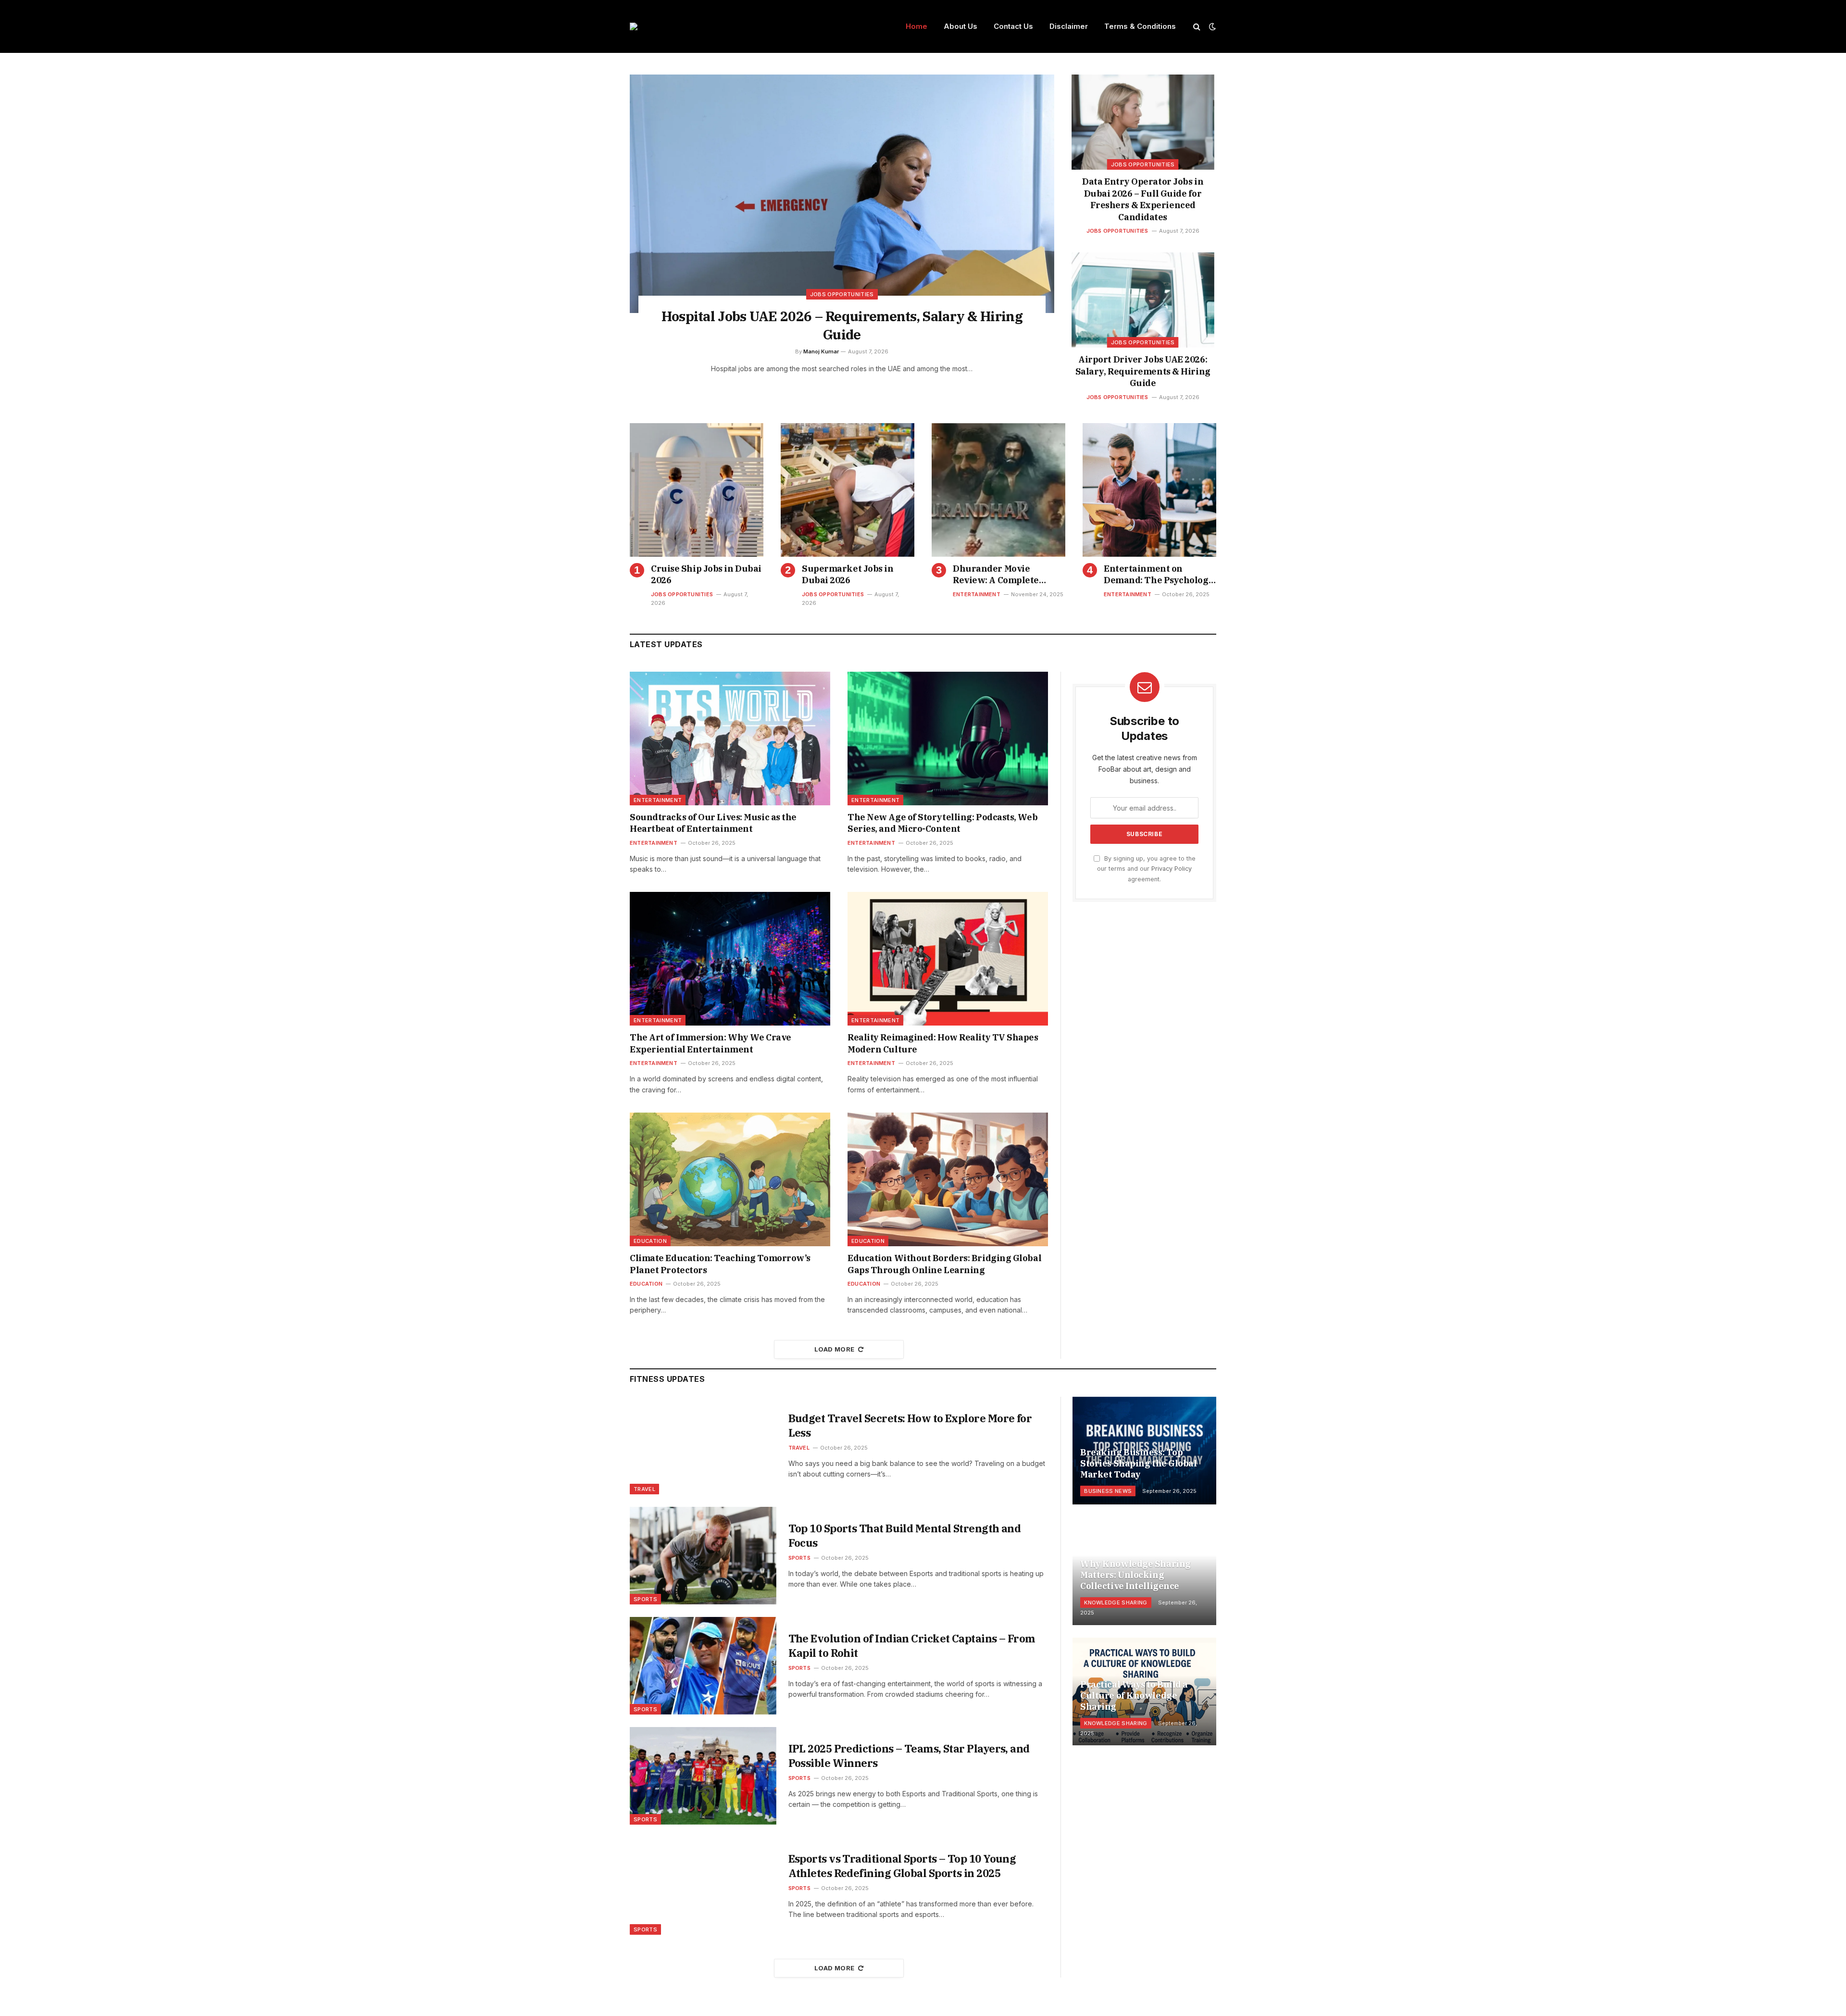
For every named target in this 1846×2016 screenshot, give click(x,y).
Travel (644, 1489)
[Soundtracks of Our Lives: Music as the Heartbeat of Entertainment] (730, 739)
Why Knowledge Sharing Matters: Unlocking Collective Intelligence (1135, 1575)
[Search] (1197, 27)
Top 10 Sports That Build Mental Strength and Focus (905, 1535)
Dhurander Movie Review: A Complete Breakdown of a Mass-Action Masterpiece (1000, 575)
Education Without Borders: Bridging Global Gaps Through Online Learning (944, 1264)
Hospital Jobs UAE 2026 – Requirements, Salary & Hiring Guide (842, 325)
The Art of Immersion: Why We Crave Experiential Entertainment (711, 1043)
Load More (835, 1349)
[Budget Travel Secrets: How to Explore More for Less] (703, 1446)
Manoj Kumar (821, 351)
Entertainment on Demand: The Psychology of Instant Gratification (1159, 575)
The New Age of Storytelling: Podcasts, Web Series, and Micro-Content (942, 823)
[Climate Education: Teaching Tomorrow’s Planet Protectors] (730, 1179)
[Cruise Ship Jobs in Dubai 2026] (697, 490)
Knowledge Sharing (1116, 1603)
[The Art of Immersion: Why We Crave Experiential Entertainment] (730, 959)
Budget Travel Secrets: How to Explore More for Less (910, 1425)
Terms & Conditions (1140, 26)
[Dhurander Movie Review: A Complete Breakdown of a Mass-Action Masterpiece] (998, 490)
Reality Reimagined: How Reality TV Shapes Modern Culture (943, 1043)
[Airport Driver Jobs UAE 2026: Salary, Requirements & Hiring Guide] (1143, 300)
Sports (645, 1599)
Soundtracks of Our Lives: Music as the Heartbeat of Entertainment (713, 823)
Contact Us (1013, 26)
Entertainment (977, 594)
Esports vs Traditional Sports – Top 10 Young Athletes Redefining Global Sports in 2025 (902, 1866)
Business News (1108, 1491)
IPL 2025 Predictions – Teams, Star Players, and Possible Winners (909, 1756)
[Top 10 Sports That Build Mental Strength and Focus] (703, 1556)
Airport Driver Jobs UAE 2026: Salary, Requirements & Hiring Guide (1143, 371)
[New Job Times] (634, 26)
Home (917, 26)
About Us (960, 26)
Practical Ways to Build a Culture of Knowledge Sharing (1134, 1696)
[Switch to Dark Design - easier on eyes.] (1211, 26)
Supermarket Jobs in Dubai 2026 (848, 574)
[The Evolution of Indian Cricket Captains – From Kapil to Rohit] (703, 1666)
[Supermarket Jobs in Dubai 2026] (848, 490)
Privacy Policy (1172, 869)
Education (650, 1241)
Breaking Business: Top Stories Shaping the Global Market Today (1138, 1463)
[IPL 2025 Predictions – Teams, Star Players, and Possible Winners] (703, 1776)
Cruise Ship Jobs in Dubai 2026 (706, 574)
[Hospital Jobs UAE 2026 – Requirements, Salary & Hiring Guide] (842, 194)
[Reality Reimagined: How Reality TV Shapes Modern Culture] (948, 959)
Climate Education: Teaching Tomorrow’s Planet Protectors (720, 1264)
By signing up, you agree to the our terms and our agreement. (1146, 869)
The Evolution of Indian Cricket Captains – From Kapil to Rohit (912, 1646)
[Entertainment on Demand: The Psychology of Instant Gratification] (1149, 490)
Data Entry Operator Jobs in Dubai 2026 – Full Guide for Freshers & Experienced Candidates (1143, 199)
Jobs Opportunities (842, 294)
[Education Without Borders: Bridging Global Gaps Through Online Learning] (948, 1179)
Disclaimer (1069, 26)
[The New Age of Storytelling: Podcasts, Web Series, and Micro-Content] (948, 739)
